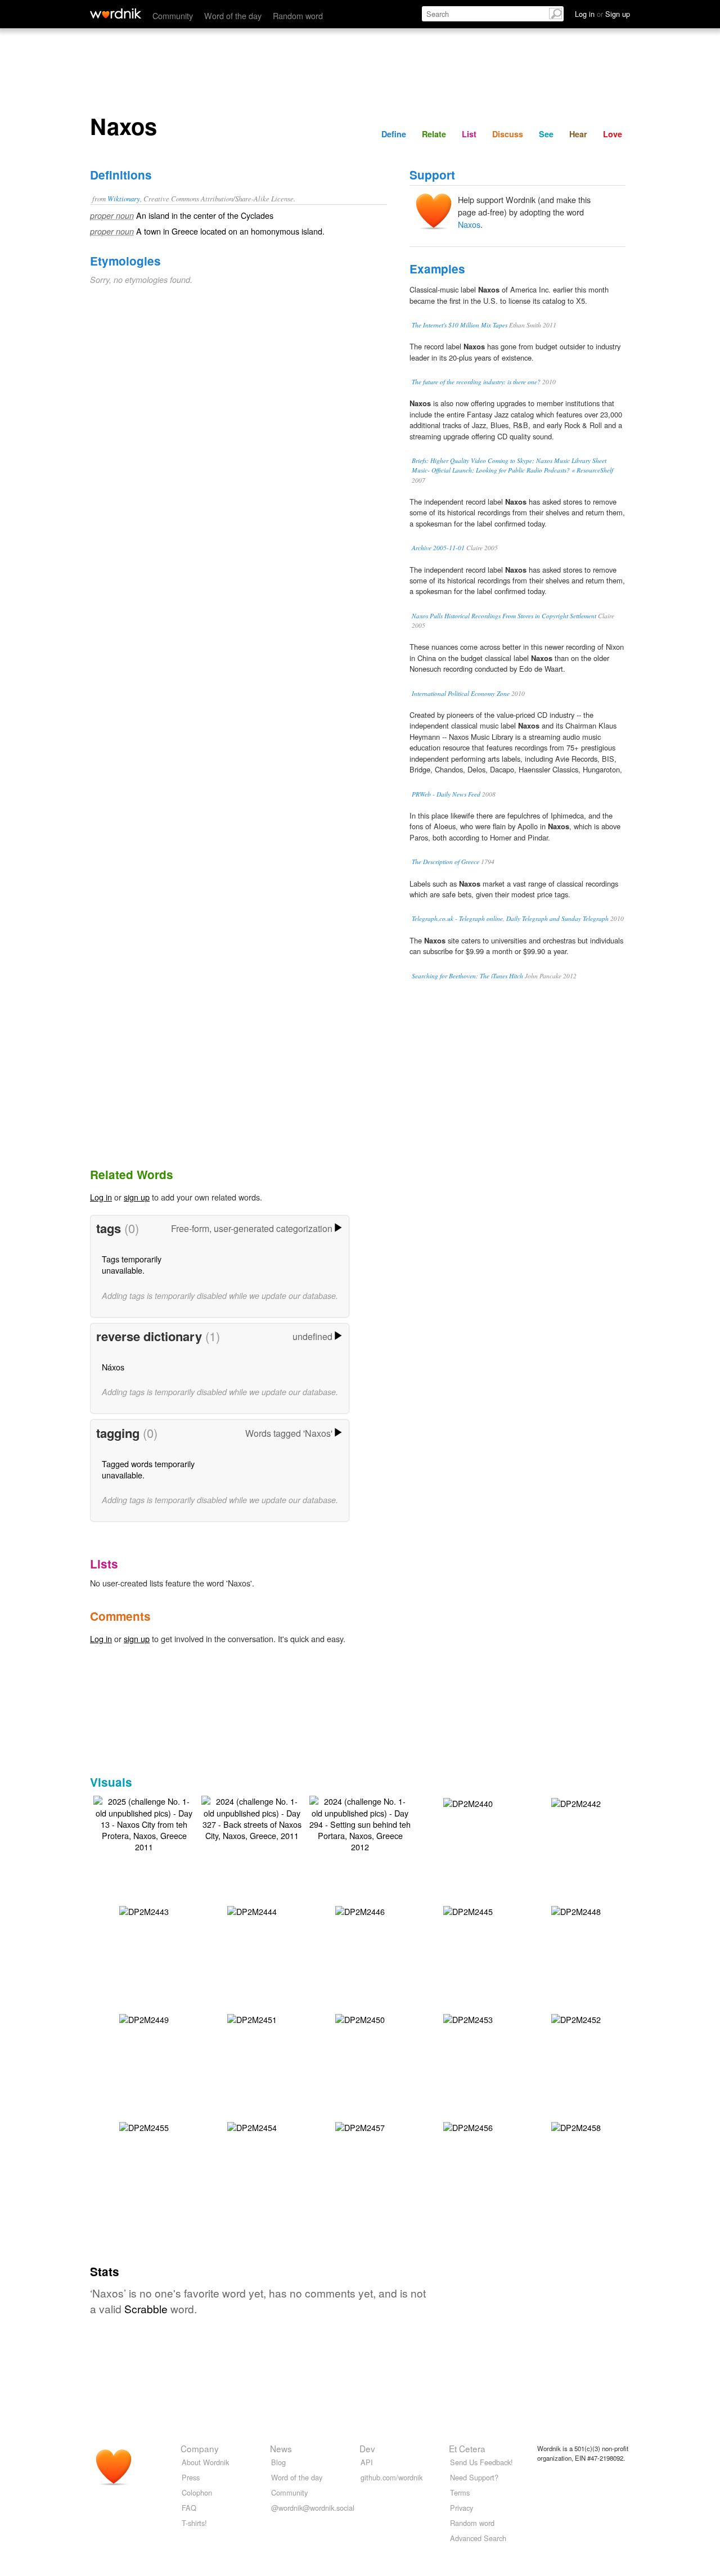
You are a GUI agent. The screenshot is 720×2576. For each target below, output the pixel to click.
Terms (460, 2492)
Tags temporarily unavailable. (132, 1264)
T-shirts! (194, 2523)
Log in (101, 1197)
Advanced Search (478, 2538)
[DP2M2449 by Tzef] (144, 2018)
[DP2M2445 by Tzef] (468, 1910)
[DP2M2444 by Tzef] (252, 1910)
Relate (434, 134)
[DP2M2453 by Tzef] (468, 2018)
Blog (278, 2462)
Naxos (469, 224)
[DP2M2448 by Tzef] (576, 1910)
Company (200, 2448)
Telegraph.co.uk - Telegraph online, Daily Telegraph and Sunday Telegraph (510, 918)
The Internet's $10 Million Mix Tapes (460, 325)
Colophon (197, 2492)
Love (613, 134)
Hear (578, 134)
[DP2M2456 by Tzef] (468, 2126)
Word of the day (233, 15)
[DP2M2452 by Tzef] (576, 2018)
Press (191, 2477)
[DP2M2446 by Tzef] (360, 1910)
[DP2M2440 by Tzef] (468, 1802)
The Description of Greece (445, 862)
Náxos (113, 1367)
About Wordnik (205, 2462)
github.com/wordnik (391, 2477)
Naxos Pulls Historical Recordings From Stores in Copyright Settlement (504, 616)
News (281, 2448)
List (469, 134)
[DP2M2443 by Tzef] (144, 1910)
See (546, 134)
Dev (367, 2448)
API (367, 2462)
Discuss (508, 134)
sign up (137, 1197)
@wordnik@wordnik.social (313, 2508)
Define (394, 134)
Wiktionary (124, 198)
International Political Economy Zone (461, 693)
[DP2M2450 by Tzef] (360, 2018)
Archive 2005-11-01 (438, 548)
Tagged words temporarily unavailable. (148, 1469)
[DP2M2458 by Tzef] (576, 2126)
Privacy (462, 2508)
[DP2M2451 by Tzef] (252, 2018)
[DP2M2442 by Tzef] (576, 1802)
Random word (298, 15)
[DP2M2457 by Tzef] (360, 2126)
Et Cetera (467, 2448)
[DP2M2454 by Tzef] (252, 2126)
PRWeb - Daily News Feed (446, 794)
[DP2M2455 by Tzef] (144, 2126)
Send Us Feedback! (481, 2462)
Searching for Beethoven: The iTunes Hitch (467, 976)
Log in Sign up (602, 14)
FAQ (189, 2508)
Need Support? (474, 2477)
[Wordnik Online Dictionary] (116, 14)
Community (173, 15)
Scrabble (146, 2308)
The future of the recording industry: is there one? (476, 382)
